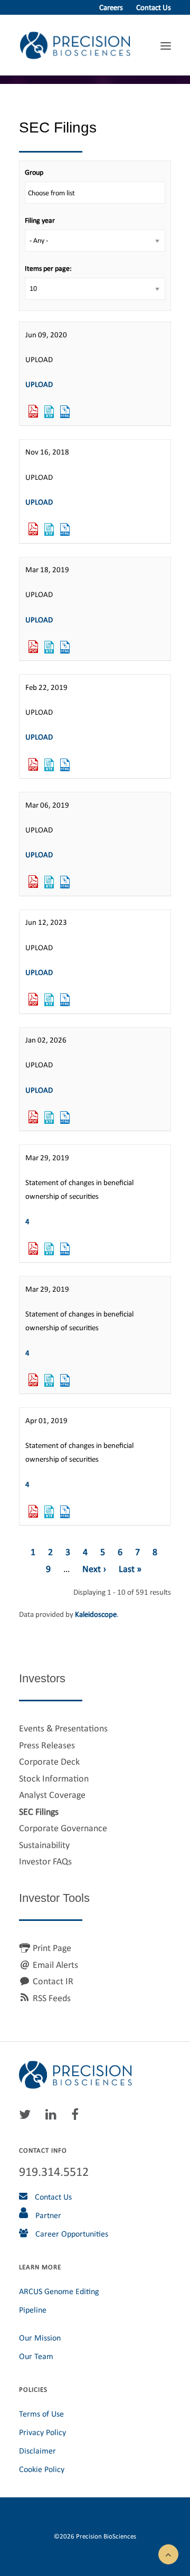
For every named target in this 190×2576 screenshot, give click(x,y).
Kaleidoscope (96, 1614)
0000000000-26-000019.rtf (49, 1117)
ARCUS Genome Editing (59, 2291)
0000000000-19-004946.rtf (49, 647)
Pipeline (33, 2310)
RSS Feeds (52, 1998)
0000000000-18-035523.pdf (33, 529)
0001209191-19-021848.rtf (49, 1249)
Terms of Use (41, 2414)
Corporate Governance (63, 1828)
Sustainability (44, 1845)
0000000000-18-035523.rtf (49, 529)
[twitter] (27, 2117)
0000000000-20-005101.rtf (49, 412)
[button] (168, 2553)
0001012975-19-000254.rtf (49, 1512)
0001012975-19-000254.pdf (33, 1512)
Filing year (40, 220)
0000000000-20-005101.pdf (33, 412)
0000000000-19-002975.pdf (33, 765)
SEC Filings (39, 1812)
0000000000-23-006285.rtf (49, 1000)
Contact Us (154, 7)
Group (34, 172)
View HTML (65, 412)
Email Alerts (55, 1965)
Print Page (52, 1948)
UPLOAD (39, 384)
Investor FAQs (45, 1861)
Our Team (36, 2356)
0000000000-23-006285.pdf (33, 1000)
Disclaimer (37, 2451)
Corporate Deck (49, 1761)
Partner (47, 2215)
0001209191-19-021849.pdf (33, 1380)
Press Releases (47, 1745)
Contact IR (53, 1981)
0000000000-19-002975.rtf (49, 765)
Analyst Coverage (52, 1795)
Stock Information (54, 1778)
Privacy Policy (42, 2432)
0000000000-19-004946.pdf (33, 647)
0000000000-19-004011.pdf (33, 882)
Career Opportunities (71, 2234)
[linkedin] (54, 2117)
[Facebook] (78, 2117)
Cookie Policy (42, 2469)
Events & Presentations (63, 1728)
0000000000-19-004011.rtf (49, 882)
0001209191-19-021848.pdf (33, 1249)
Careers (111, 7)
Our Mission (40, 2338)
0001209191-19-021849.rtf (49, 1380)
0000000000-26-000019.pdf (33, 1117)
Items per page (47, 268)
